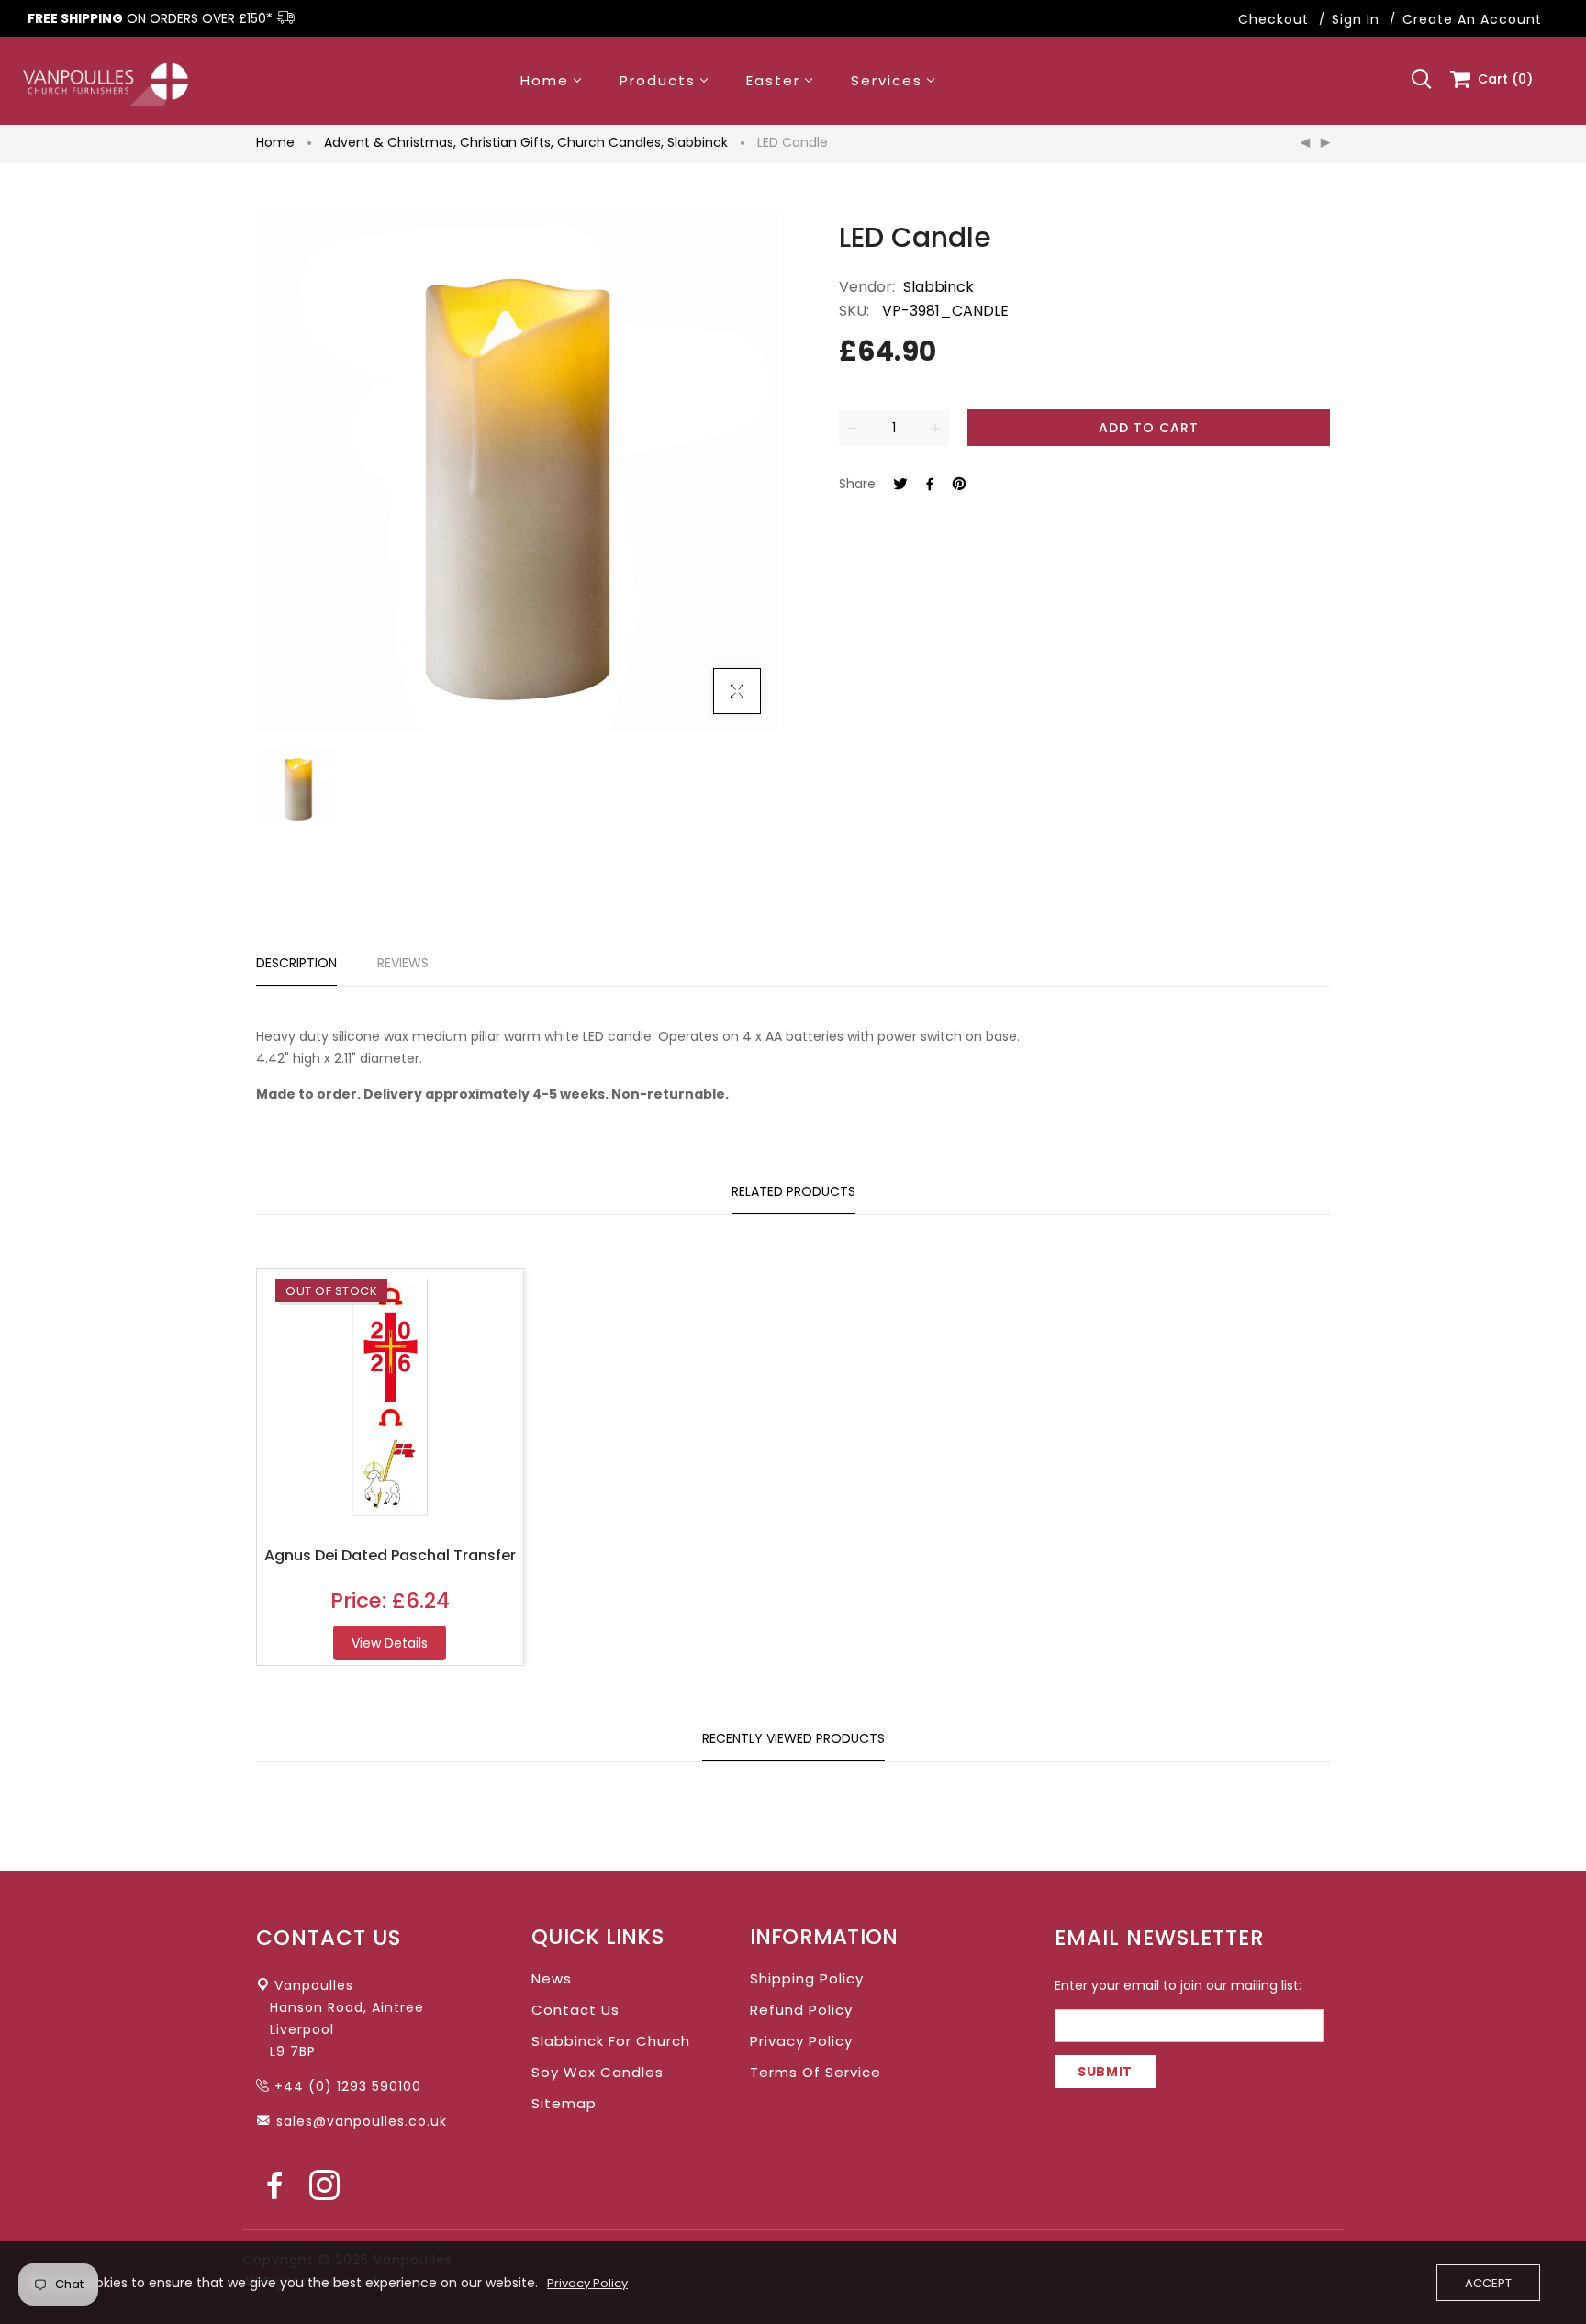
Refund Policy (801, 2010)
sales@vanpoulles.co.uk (362, 2121)
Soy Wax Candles (598, 2072)
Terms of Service (815, 2072)
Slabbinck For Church (611, 2041)
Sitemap (564, 2103)
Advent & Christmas (390, 142)
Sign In (1356, 19)
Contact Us (575, 2010)
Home (275, 142)
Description (296, 963)
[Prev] (1305, 143)
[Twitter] (900, 485)
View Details (390, 1643)
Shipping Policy (807, 1978)
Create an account (1472, 19)
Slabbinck (698, 142)
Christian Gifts (507, 142)
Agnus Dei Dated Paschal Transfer (390, 1555)
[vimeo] (959, 485)
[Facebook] (930, 485)
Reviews (403, 963)
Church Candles (610, 142)
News (552, 1978)
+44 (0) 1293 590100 (348, 2086)
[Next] (1325, 143)
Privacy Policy (801, 2041)
